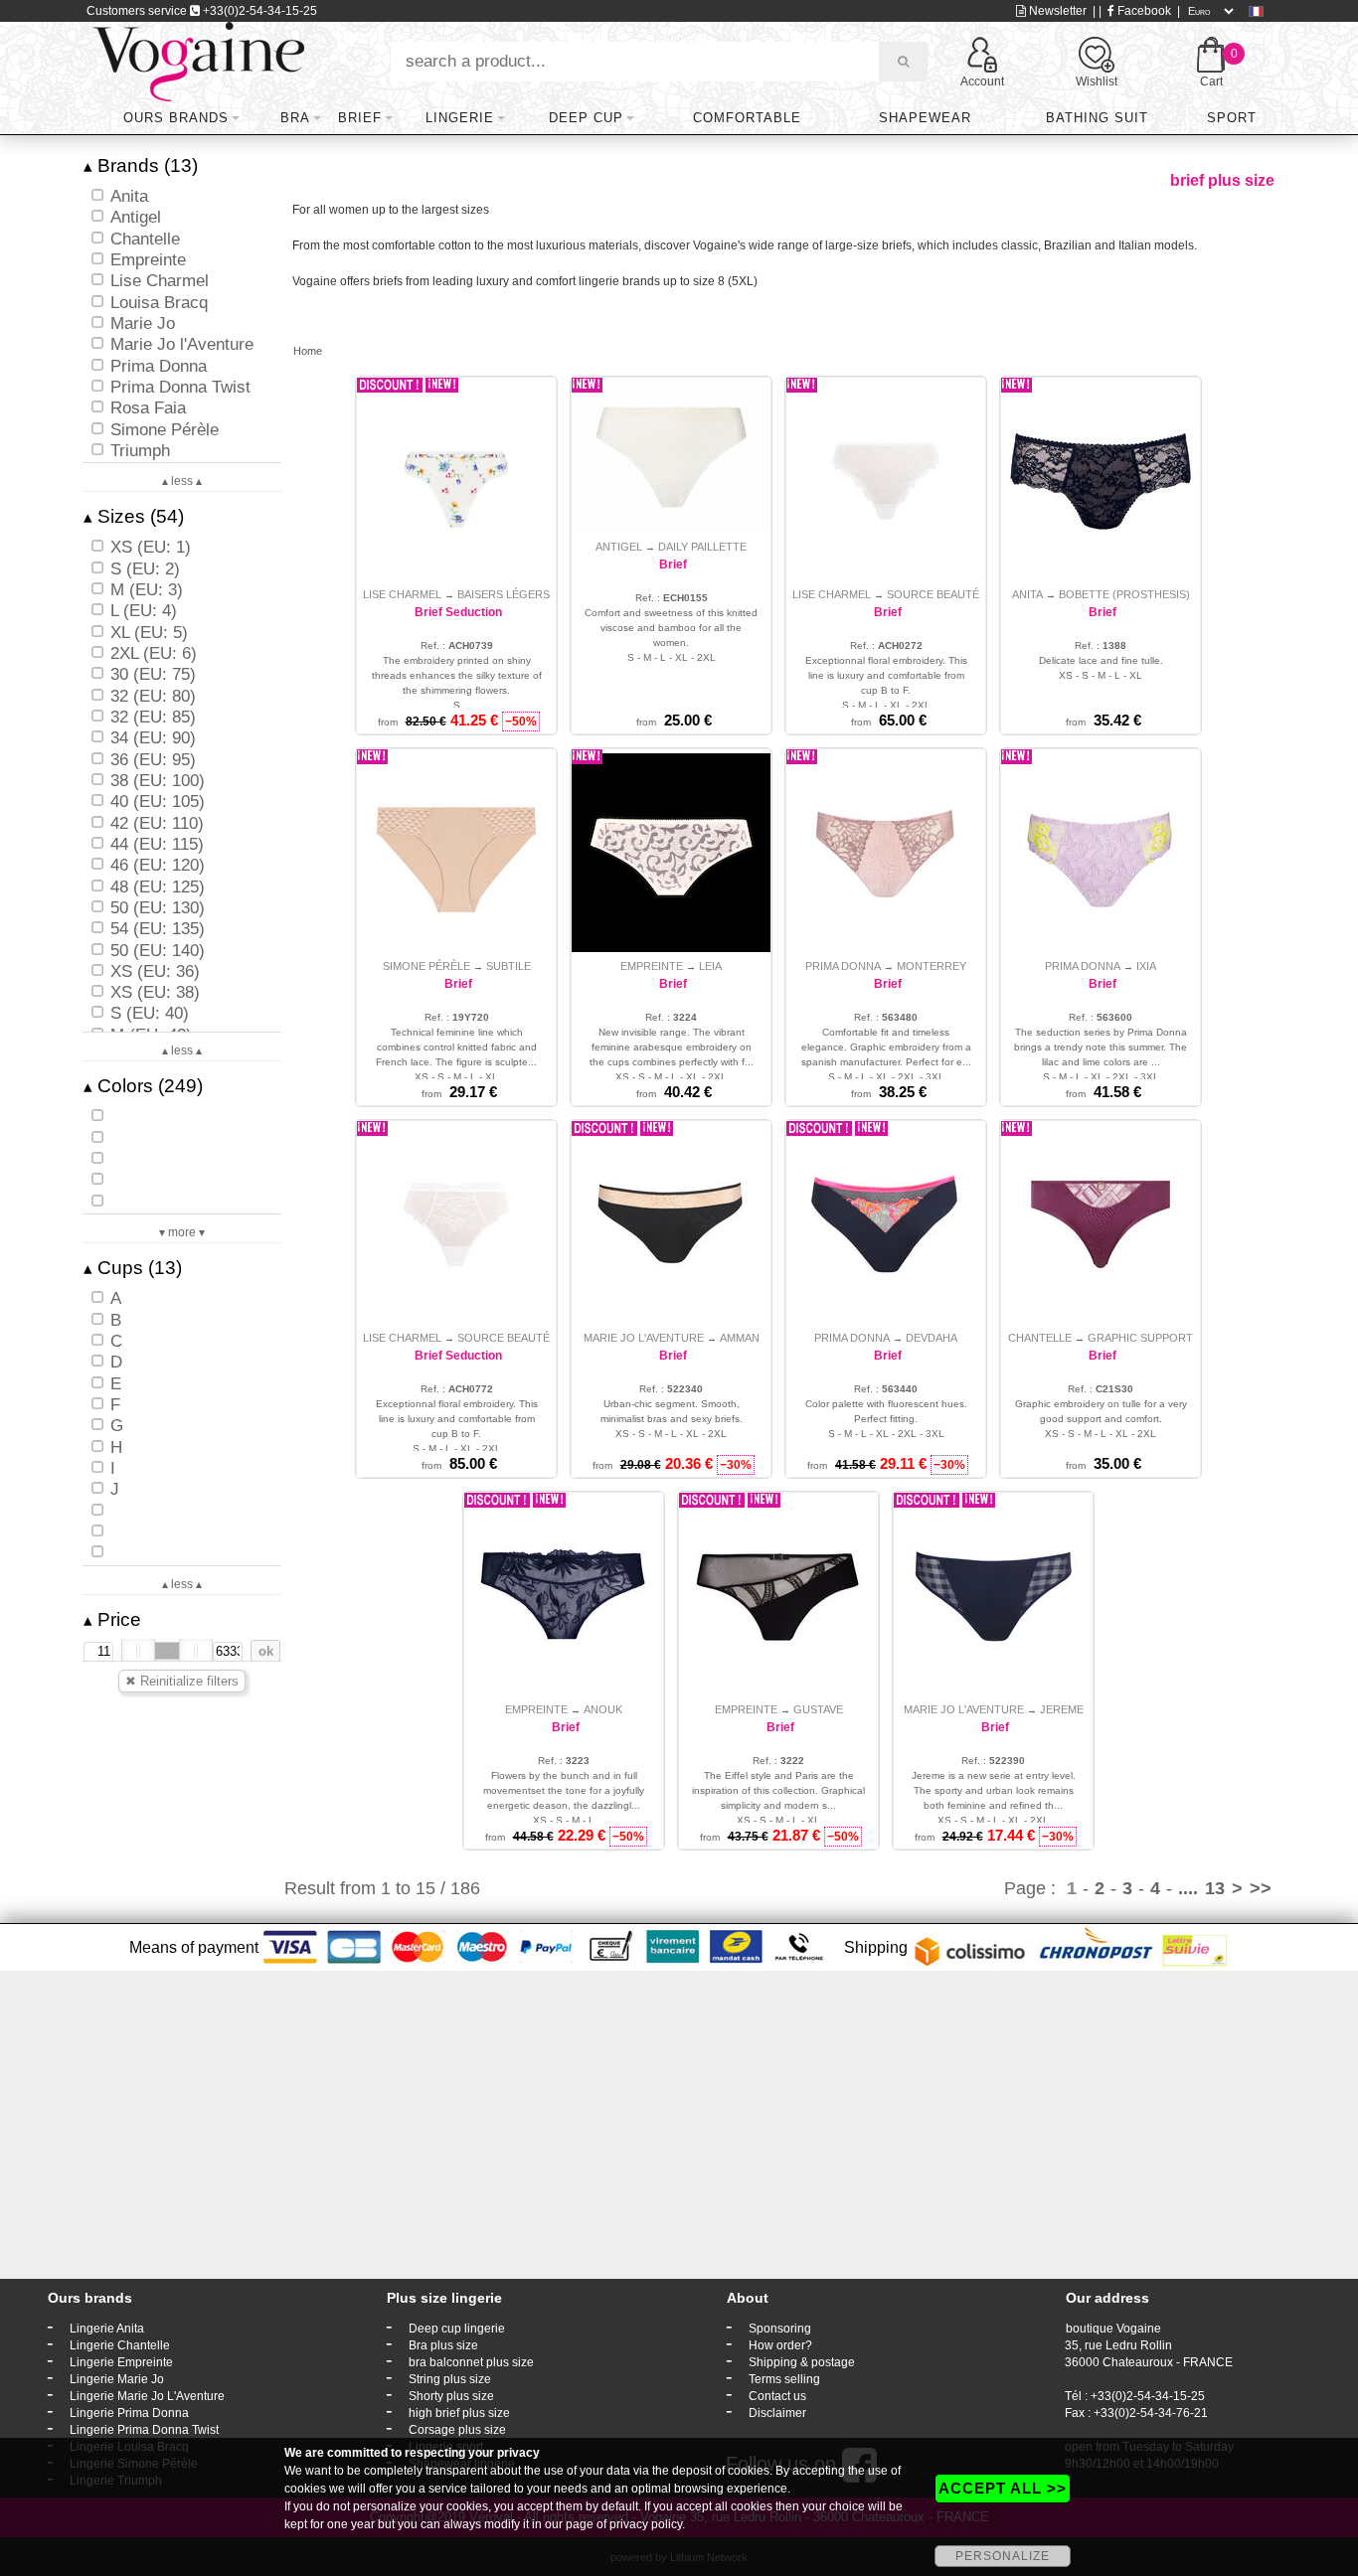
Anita (1027, 594)
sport (1232, 118)
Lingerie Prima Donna (129, 2413)
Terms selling (784, 2379)
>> (1261, 1888)
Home (308, 351)
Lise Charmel (402, 594)
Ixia (1146, 966)
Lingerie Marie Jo (117, 2379)
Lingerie (460, 118)
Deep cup (586, 118)
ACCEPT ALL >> (1003, 2488)
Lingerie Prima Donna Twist (144, 2430)
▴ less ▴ (182, 481)
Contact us (777, 2396)
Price (112, 1619)
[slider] (138, 1651)
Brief (360, 118)
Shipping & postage (802, 2362)
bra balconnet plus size (471, 2362)
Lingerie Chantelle (120, 2345)
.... (1188, 1888)
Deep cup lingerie (457, 2329)
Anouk (603, 1709)
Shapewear (925, 118)
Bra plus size (443, 2345)
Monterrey (932, 966)
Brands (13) (141, 165)
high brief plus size (459, 2413)
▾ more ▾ (182, 1232)
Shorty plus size (451, 2396)
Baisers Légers (504, 594)
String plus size (450, 2379)
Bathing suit (1097, 118)
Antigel (619, 547)
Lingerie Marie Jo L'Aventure (147, 2396)
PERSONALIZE (1003, 2556)
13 (1215, 1888)
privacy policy (646, 2524)
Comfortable (747, 118)
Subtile (509, 966)
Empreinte (652, 966)
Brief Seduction (458, 612)
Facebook (1143, 11)
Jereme (1062, 1709)
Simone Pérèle (426, 966)
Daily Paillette (702, 547)
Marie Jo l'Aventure (644, 1338)
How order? (780, 2345)
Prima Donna (843, 966)
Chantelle (1040, 1338)
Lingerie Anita (107, 2329)
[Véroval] (198, 61)
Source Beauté (933, 594)
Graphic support (1140, 1338)
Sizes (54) (134, 516)
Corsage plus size (457, 2430)
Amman (740, 1338)
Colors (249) (143, 1086)
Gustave (818, 1709)
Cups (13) (133, 1268)
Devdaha (932, 1338)
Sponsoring (780, 2329)
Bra (295, 118)
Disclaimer (777, 2413)
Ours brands (176, 118)
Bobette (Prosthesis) (1124, 594)
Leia (710, 966)
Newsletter (1056, 11)
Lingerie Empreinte (121, 2362)
